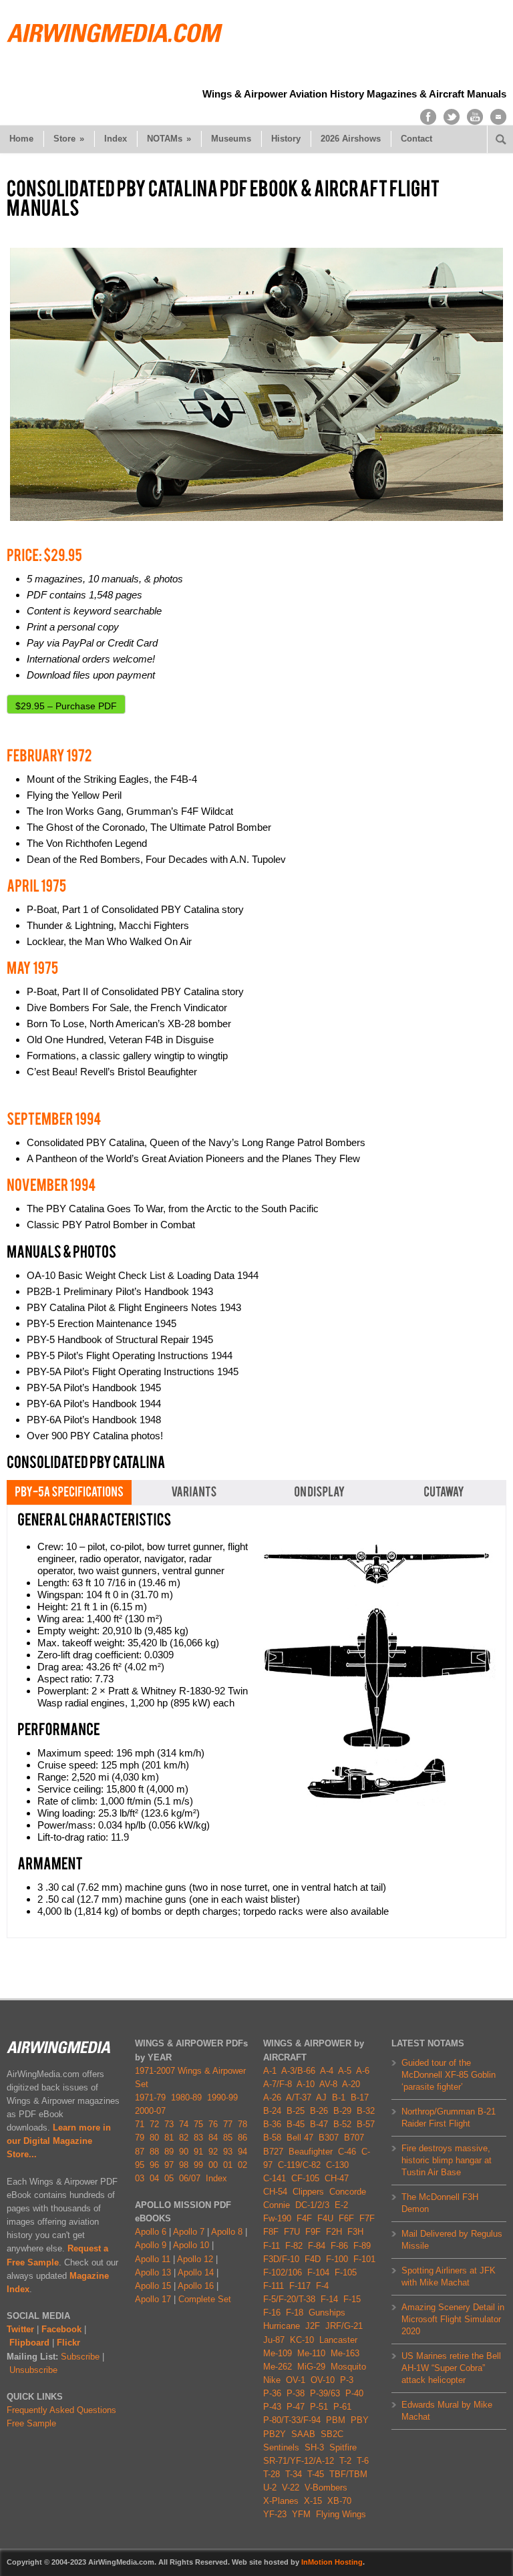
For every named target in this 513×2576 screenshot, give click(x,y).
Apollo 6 (151, 2232)
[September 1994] (54, 1118)
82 (184, 2138)
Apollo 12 (195, 2259)
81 (169, 2138)
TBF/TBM (348, 2474)
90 (184, 2152)
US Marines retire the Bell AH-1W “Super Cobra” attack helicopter (451, 2368)
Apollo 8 (227, 2232)
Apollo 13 (153, 2272)
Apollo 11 (153, 2259)
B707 (354, 2138)
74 (184, 2124)
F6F (346, 2218)
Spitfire (343, 2447)
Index (116, 139)
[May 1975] (32, 968)
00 (213, 2165)
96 (154, 2165)
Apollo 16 (196, 2286)
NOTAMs (169, 139)
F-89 (362, 2246)
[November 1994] (51, 1185)
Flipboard (29, 2343)
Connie (277, 2205)
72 (154, 2124)
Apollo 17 (153, 2299)
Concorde (348, 2192)
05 (169, 2178)
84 (213, 2138)
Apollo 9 (151, 2245)
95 (140, 2165)
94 (242, 2152)
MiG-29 (311, 2367)
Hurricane (282, 2326)
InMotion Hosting (332, 2562)
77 (228, 2124)
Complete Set (205, 2299)
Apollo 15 (153, 2286)
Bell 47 (300, 2138)
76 (213, 2124)
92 (213, 2152)
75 (198, 2124)
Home (21, 139)
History (286, 139)
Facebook (61, 2329)
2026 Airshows (351, 139)
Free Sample (31, 2423)
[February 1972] (49, 755)
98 (184, 2165)
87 (140, 2152)
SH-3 (314, 2447)
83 (198, 2138)
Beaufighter (313, 2152)
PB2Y (275, 2434)
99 (198, 2165)
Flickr (68, 2343)
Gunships (327, 2313)
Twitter (20, 2329)
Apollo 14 (196, 2272)
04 (154, 2178)
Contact (416, 139)
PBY (360, 2420)
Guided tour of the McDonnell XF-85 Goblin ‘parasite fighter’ (449, 2075)
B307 (329, 2138)
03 (140, 2178)
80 (154, 2138)
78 (242, 2124)
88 (154, 2152)
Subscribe (80, 2357)
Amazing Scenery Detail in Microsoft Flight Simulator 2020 (453, 2319)
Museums (231, 139)
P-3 (347, 2380)
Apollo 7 (189, 2232)
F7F (367, 2218)
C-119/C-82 (299, 2165)
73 (169, 2124)
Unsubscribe (33, 2370)
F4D (313, 2259)
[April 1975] (36, 886)
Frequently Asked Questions (61, 2410)
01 (228, 2165)
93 (228, 2152)
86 (242, 2138)
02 (242, 2165)
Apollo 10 (191, 2245)
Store (69, 139)
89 (169, 2152)
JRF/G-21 (344, 2326)
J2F (313, 2326)
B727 (273, 2152)
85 (228, 2138)
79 (140, 2138)
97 (169, 2165)
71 (140, 2124)
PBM (336, 2420)
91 (198, 2152)
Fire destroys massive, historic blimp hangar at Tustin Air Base (447, 2160)
